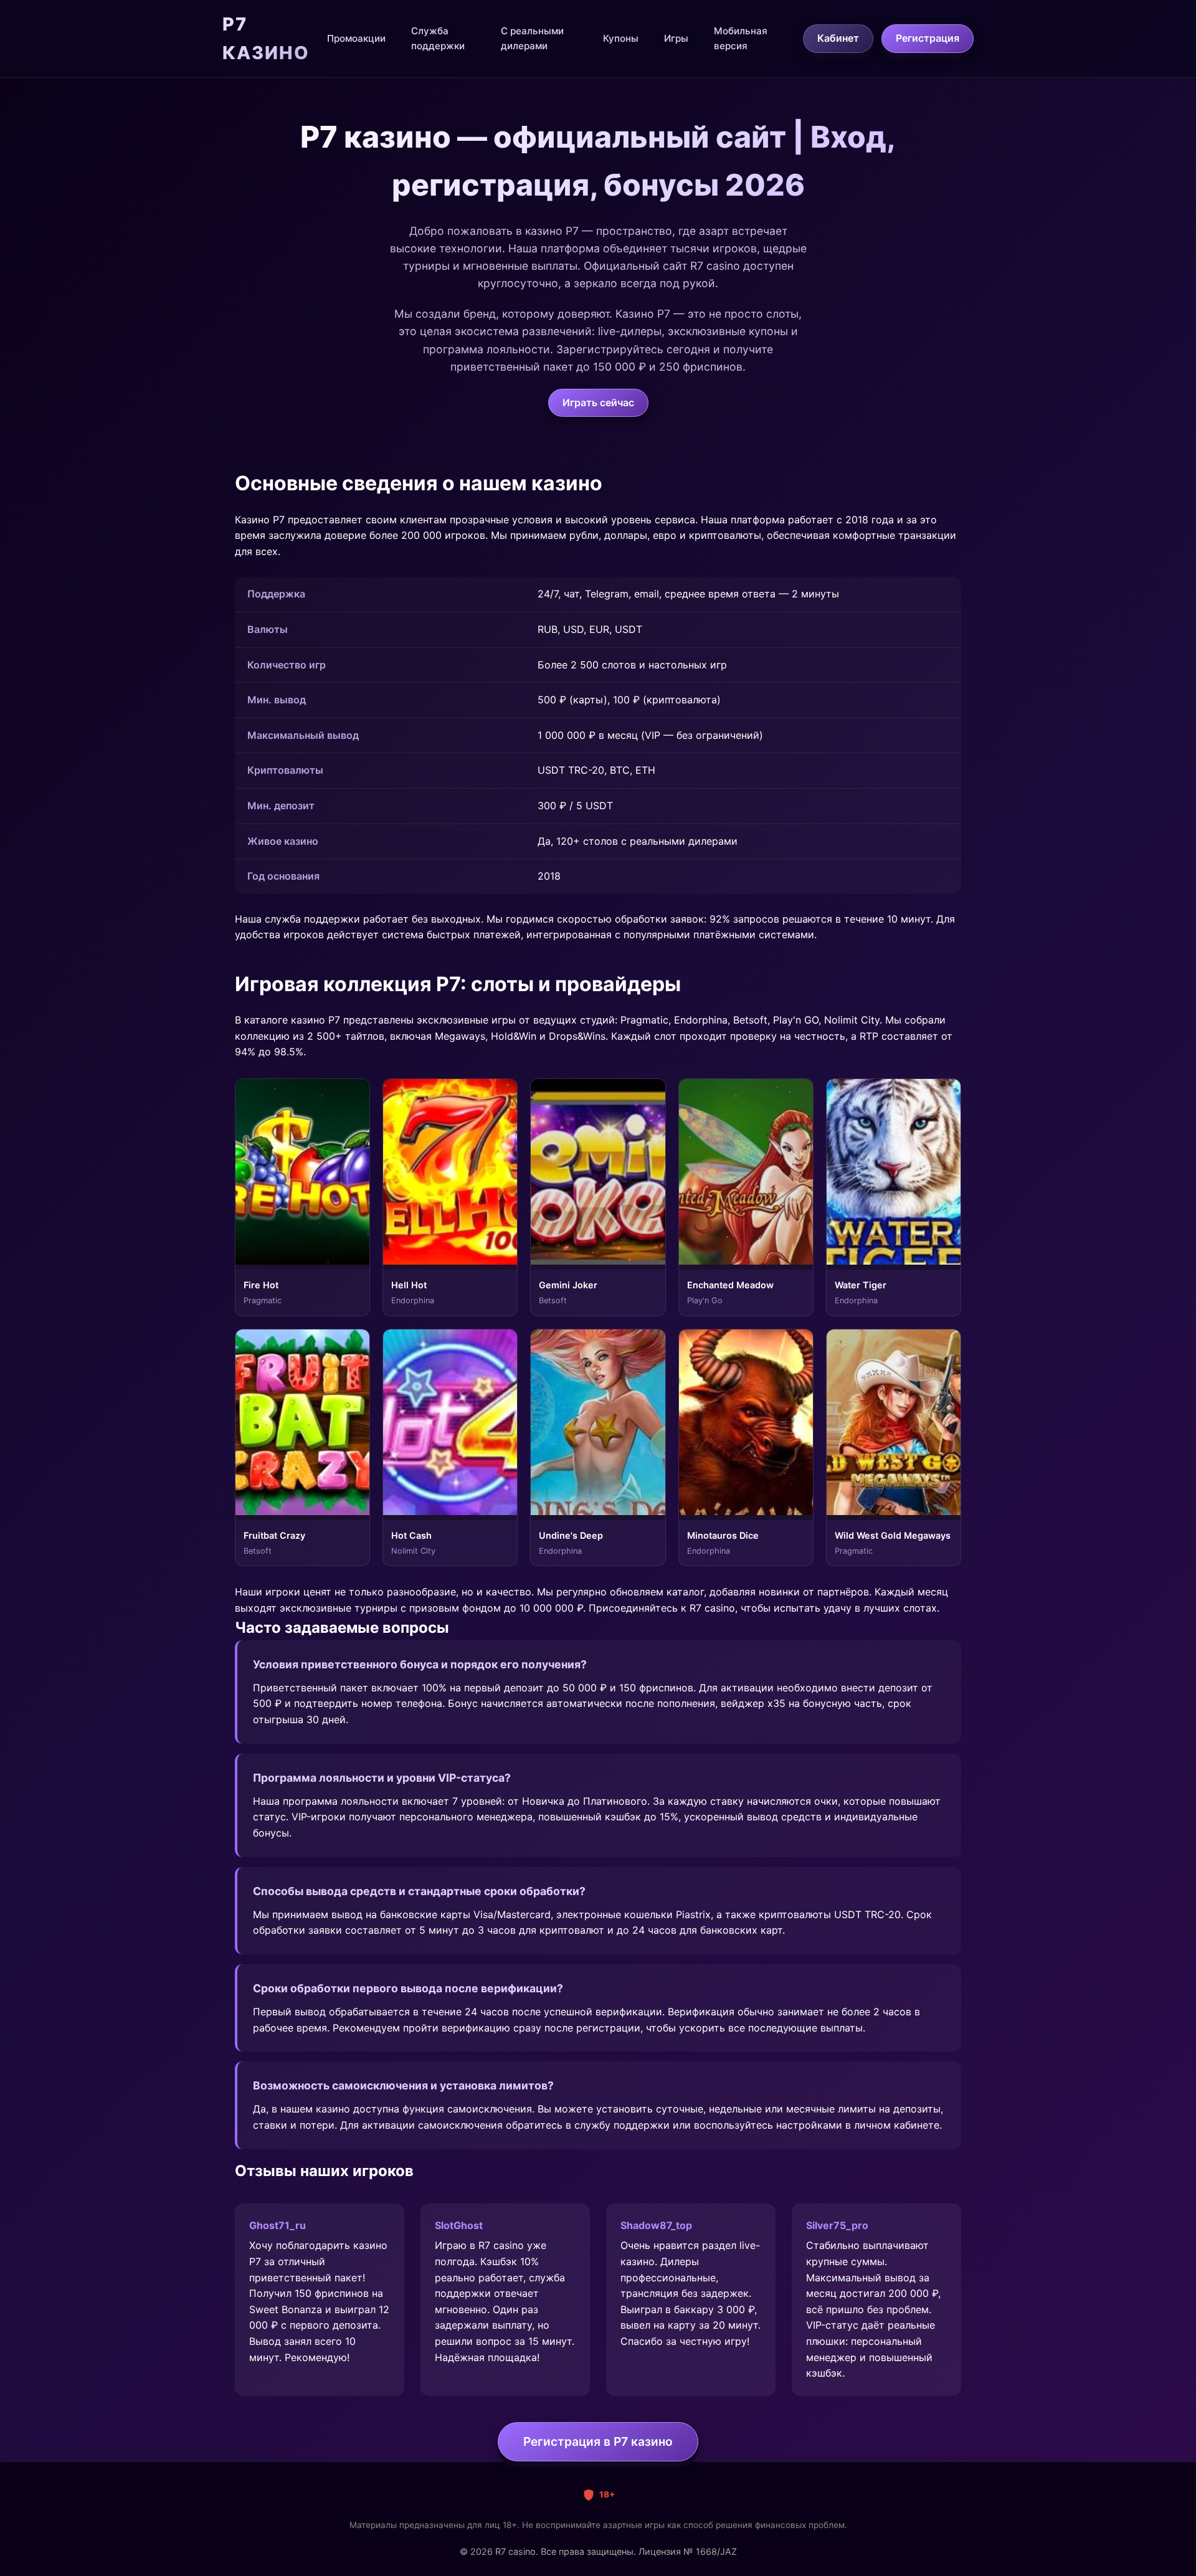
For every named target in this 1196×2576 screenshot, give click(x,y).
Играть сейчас (598, 402)
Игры (676, 38)
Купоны (621, 38)
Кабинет (838, 38)
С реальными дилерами (532, 38)
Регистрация (928, 38)
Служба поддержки (438, 38)
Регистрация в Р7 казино (598, 2441)
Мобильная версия (741, 38)
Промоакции (356, 38)
